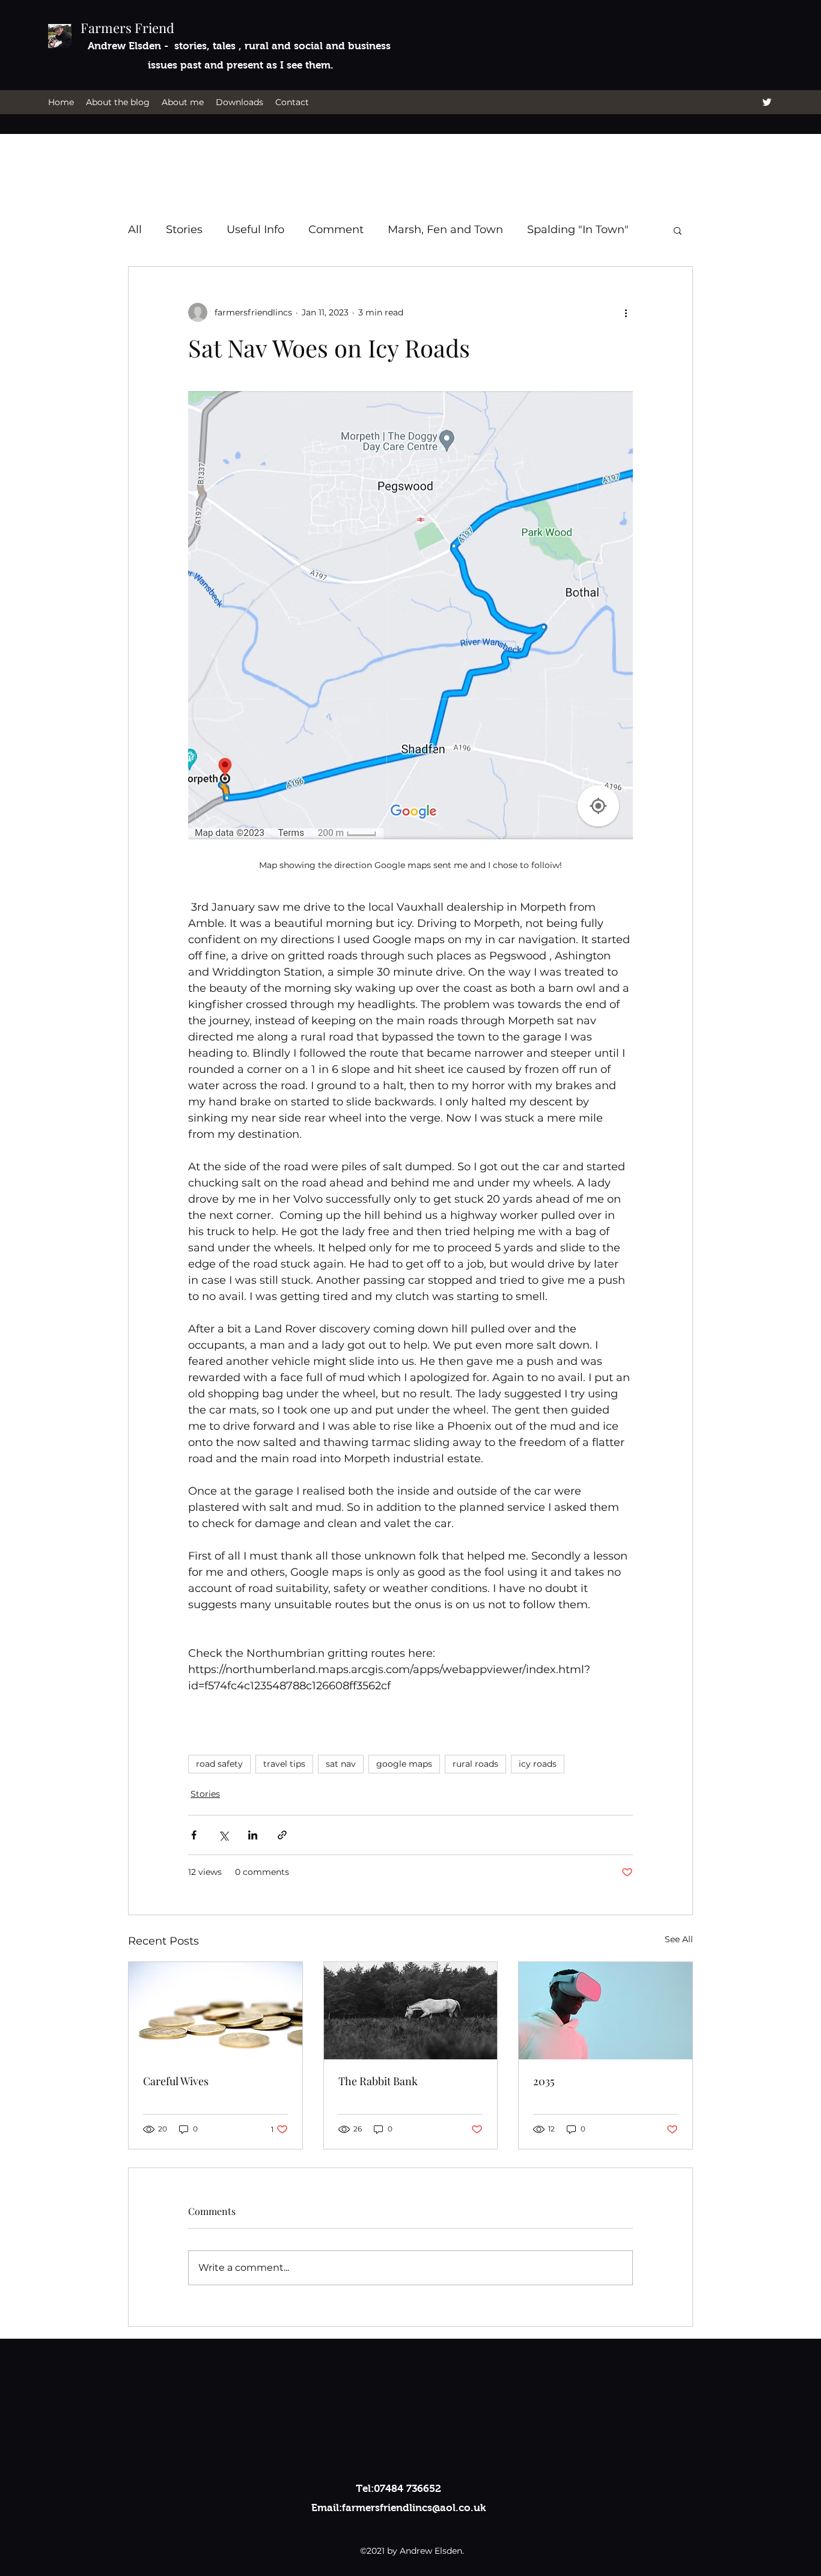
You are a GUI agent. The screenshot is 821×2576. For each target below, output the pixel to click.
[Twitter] (767, 102)
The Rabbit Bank (378, 2081)
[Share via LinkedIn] (253, 1835)
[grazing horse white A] (411, 2011)
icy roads (538, 1764)
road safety (219, 1764)
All (135, 229)
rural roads (475, 1764)
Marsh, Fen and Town (445, 229)
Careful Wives (176, 2081)
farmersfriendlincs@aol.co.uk (414, 2508)
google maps (404, 1764)
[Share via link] (282, 1835)
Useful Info (255, 229)
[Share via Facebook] (194, 1835)
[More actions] (626, 312)
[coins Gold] (215, 2011)
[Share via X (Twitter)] (223, 1835)
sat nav (341, 1764)
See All (679, 1939)
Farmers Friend (127, 28)
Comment (336, 229)
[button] (678, 230)
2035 (544, 2081)
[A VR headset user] (606, 2011)
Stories (184, 229)
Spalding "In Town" (578, 229)
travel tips (284, 1764)
